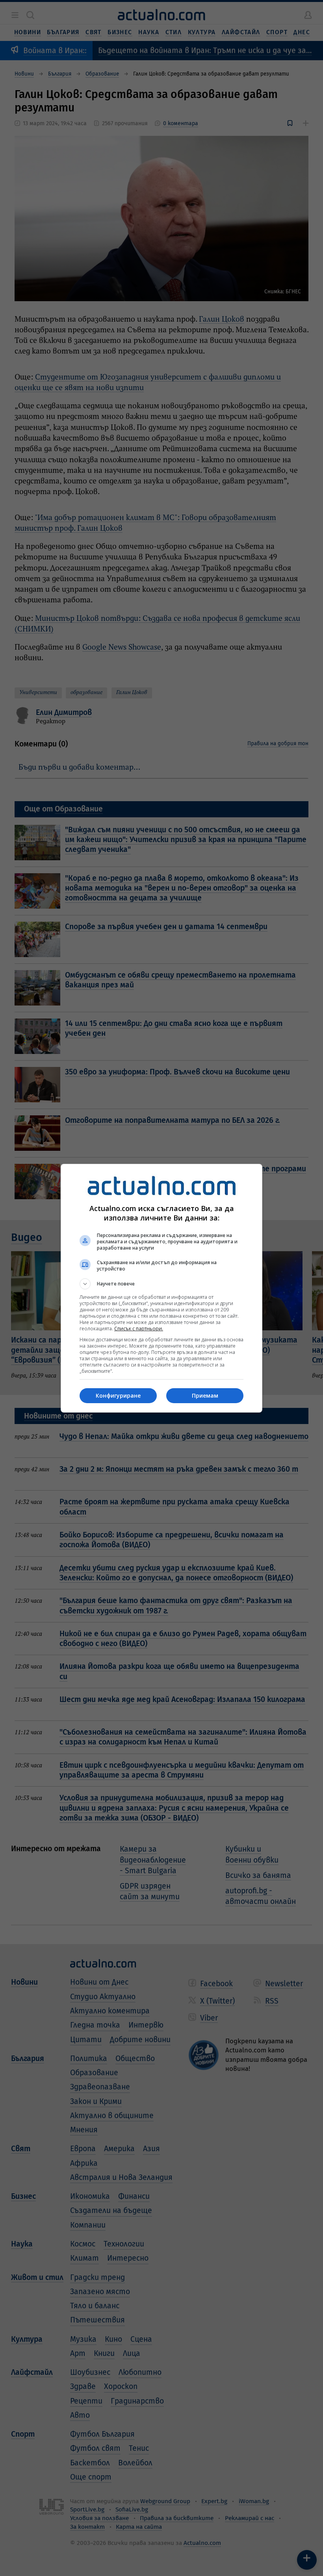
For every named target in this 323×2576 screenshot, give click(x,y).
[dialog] (161, 1288)
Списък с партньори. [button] (139, 1329)
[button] (161, 1284)
